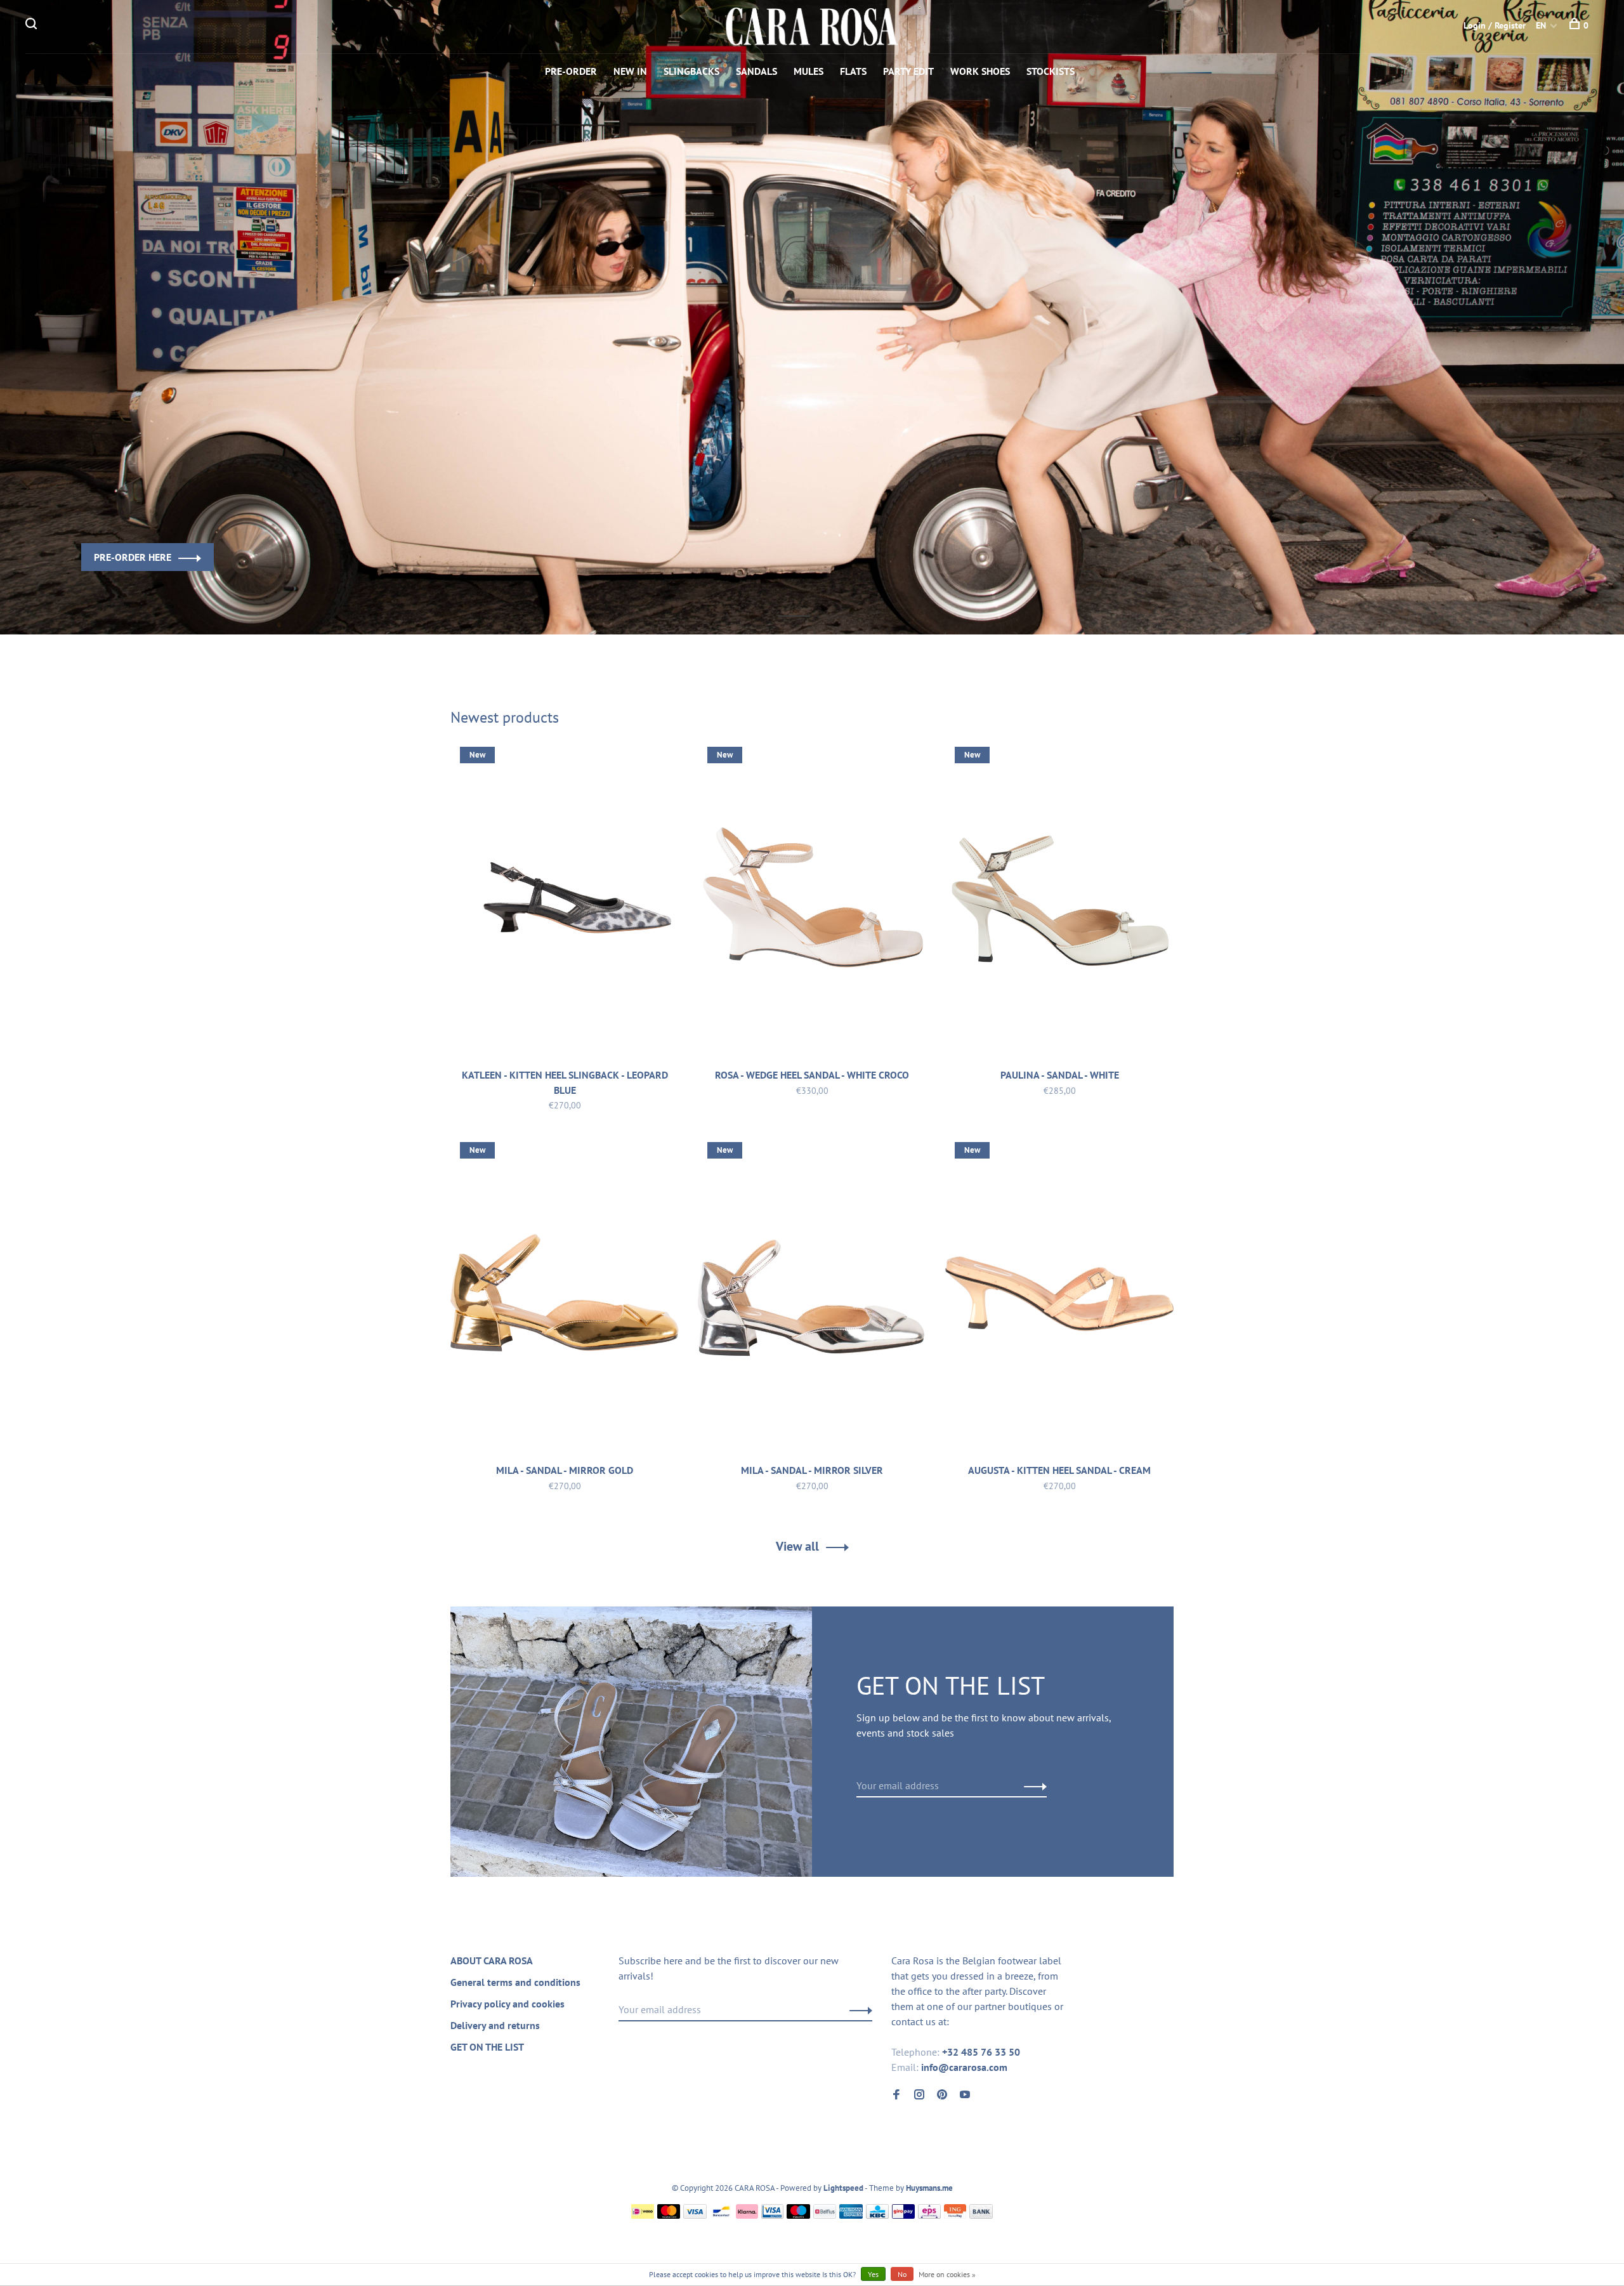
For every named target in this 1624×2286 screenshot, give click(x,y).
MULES (809, 71)
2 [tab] (840, 602)
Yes (873, 2274)
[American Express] (851, 2215)
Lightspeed (843, 2188)
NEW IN (630, 71)
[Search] (33, 25)
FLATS (853, 71)
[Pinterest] (942, 2095)
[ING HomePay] (955, 2215)
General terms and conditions (515, 1982)
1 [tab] (804, 602)
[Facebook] (896, 2095)
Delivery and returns (495, 2025)
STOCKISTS (1051, 71)
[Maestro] (798, 2215)
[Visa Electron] (773, 2215)
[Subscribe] (1032, 1785)
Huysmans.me (929, 2188)
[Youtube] (965, 2095)
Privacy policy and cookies (507, 2004)
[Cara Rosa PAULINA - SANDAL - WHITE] (1059, 900)
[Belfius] (825, 2215)
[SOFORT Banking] (747, 2215)
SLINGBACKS (691, 71)
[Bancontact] (721, 2215)
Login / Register (1495, 25)
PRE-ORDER (571, 71)
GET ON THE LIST (487, 2047)
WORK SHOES (980, 71)
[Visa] (695, 2215)
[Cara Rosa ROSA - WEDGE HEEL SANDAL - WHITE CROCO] (812, 900)
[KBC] (877, 2215)
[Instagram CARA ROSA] (919, 2095)
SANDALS (756, 71)
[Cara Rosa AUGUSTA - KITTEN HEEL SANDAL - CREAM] (1059, 1296)
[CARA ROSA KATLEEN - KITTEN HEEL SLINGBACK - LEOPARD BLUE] (565, 900)
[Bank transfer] (981, 2215)
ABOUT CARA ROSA (492, 1961)
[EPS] (929, 2215)
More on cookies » (947, 2274)
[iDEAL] (643, 2215)
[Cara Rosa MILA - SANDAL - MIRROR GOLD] (565, 1296)
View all (797, 1546)
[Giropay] (903, 2215)
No (902, 2274)
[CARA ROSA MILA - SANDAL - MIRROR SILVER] (812, 1296)
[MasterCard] (669, 2215)
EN (1541, 25)
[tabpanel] (812, 317)
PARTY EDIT (908, 71)
